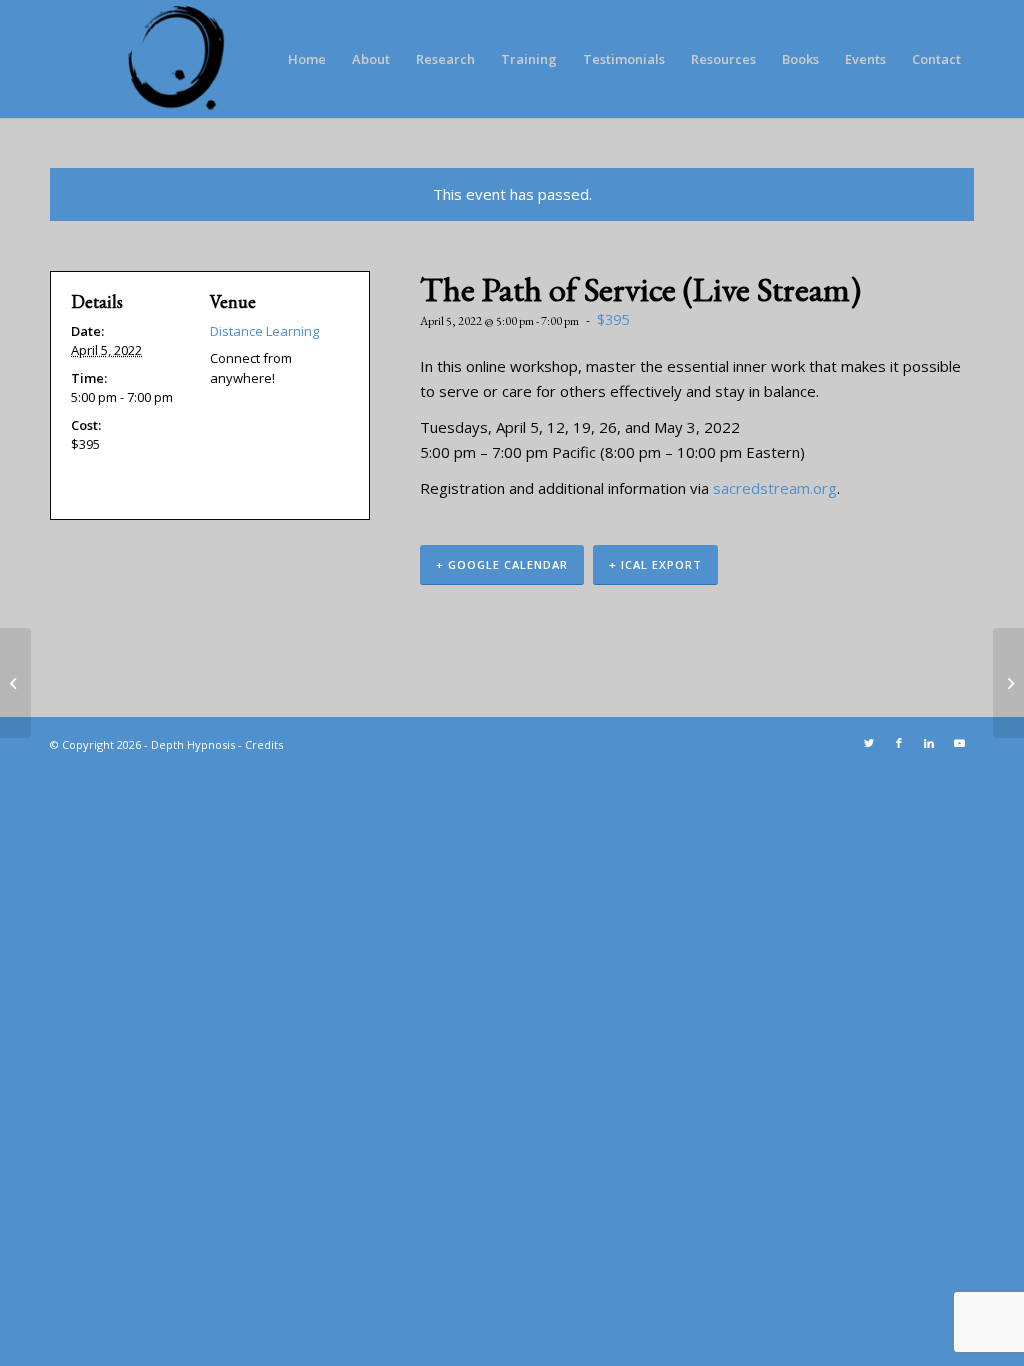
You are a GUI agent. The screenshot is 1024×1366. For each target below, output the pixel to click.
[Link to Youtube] (959, 743)
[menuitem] (307, 59)
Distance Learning (264, 331)
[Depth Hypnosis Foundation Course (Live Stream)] (15, 683)
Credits (264, 744)
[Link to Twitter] (869, 743)
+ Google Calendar (502, 564)
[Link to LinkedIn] (929, 743)
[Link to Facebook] (899, 743)
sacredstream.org (775, 488)
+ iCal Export (655, 564)
